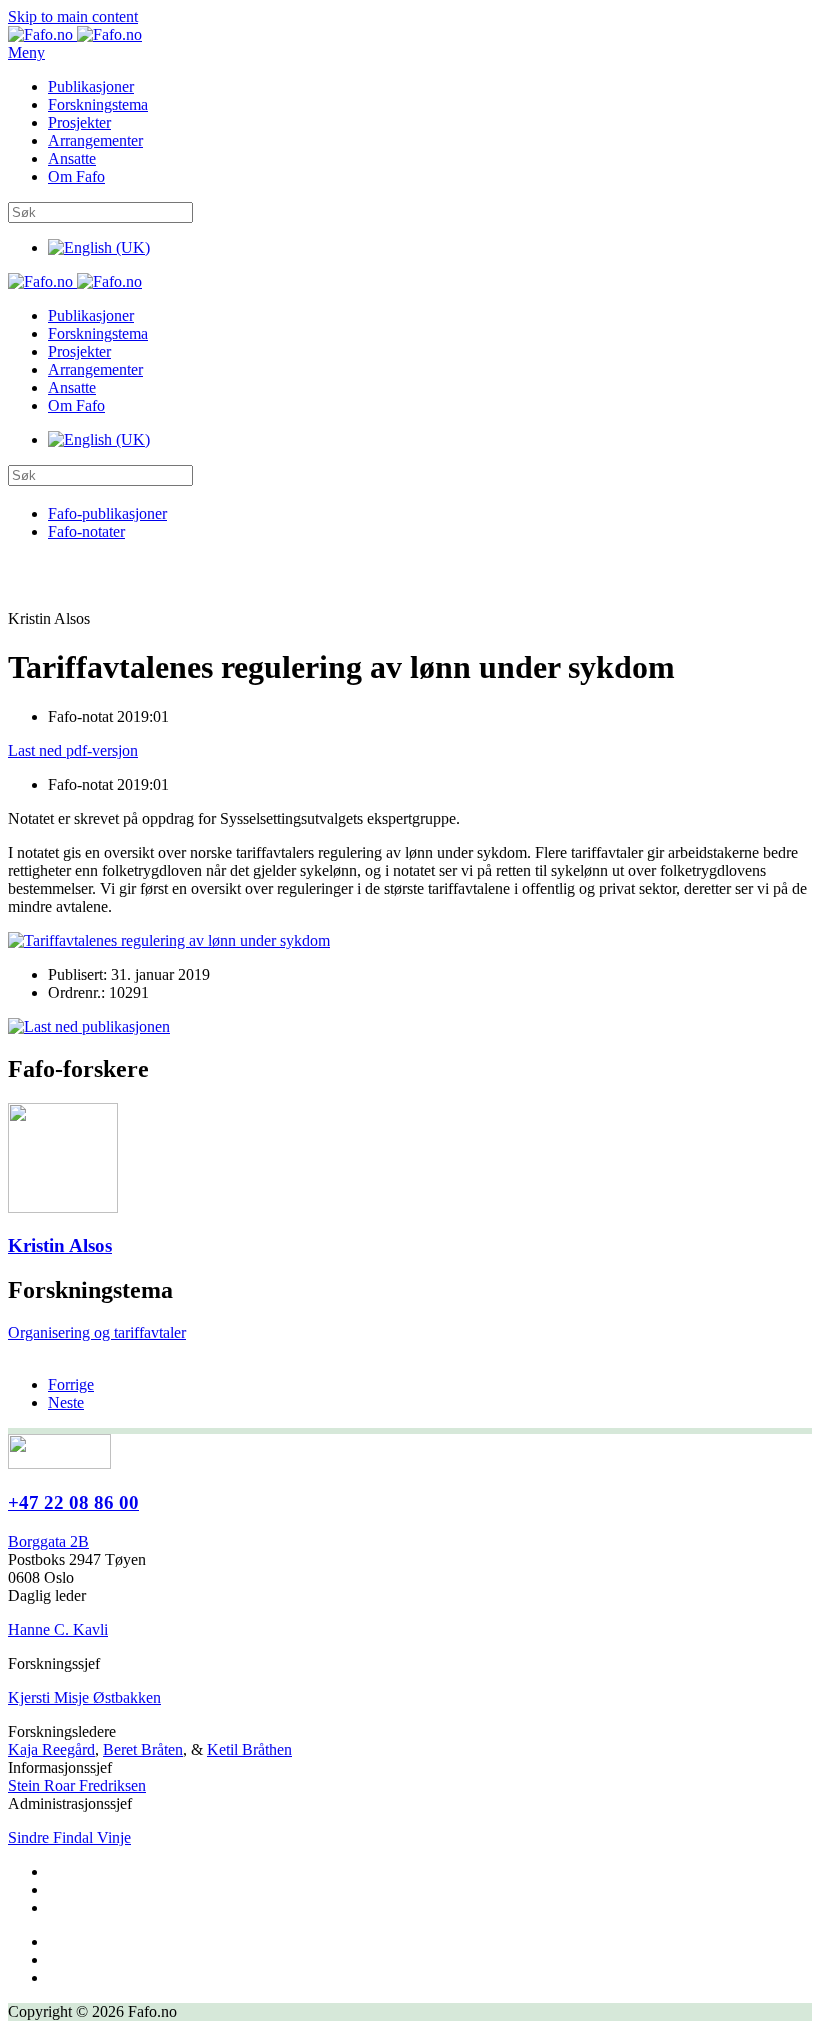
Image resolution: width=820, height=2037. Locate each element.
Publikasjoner (91, 86)
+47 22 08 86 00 (73, 1502)
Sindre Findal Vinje (69, 1837)
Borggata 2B (48, 1541)
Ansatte (72, 158)
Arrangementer (95, 140)
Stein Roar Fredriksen (77, 1785)
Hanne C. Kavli (58, 1629)
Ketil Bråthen (249, 1749)
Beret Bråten (143, 1749)
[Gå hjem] (75, 34)
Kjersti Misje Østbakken (84, 1697)
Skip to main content (73, 16)
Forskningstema (98, 104)
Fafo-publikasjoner (107, 513)
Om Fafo (76, 176)
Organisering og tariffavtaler (97, 1332)
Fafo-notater (86, 531)
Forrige (71, 1384)
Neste (66, 1402)
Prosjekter (79, 122)
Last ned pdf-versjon (73, 750)
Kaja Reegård (51, 1749)
